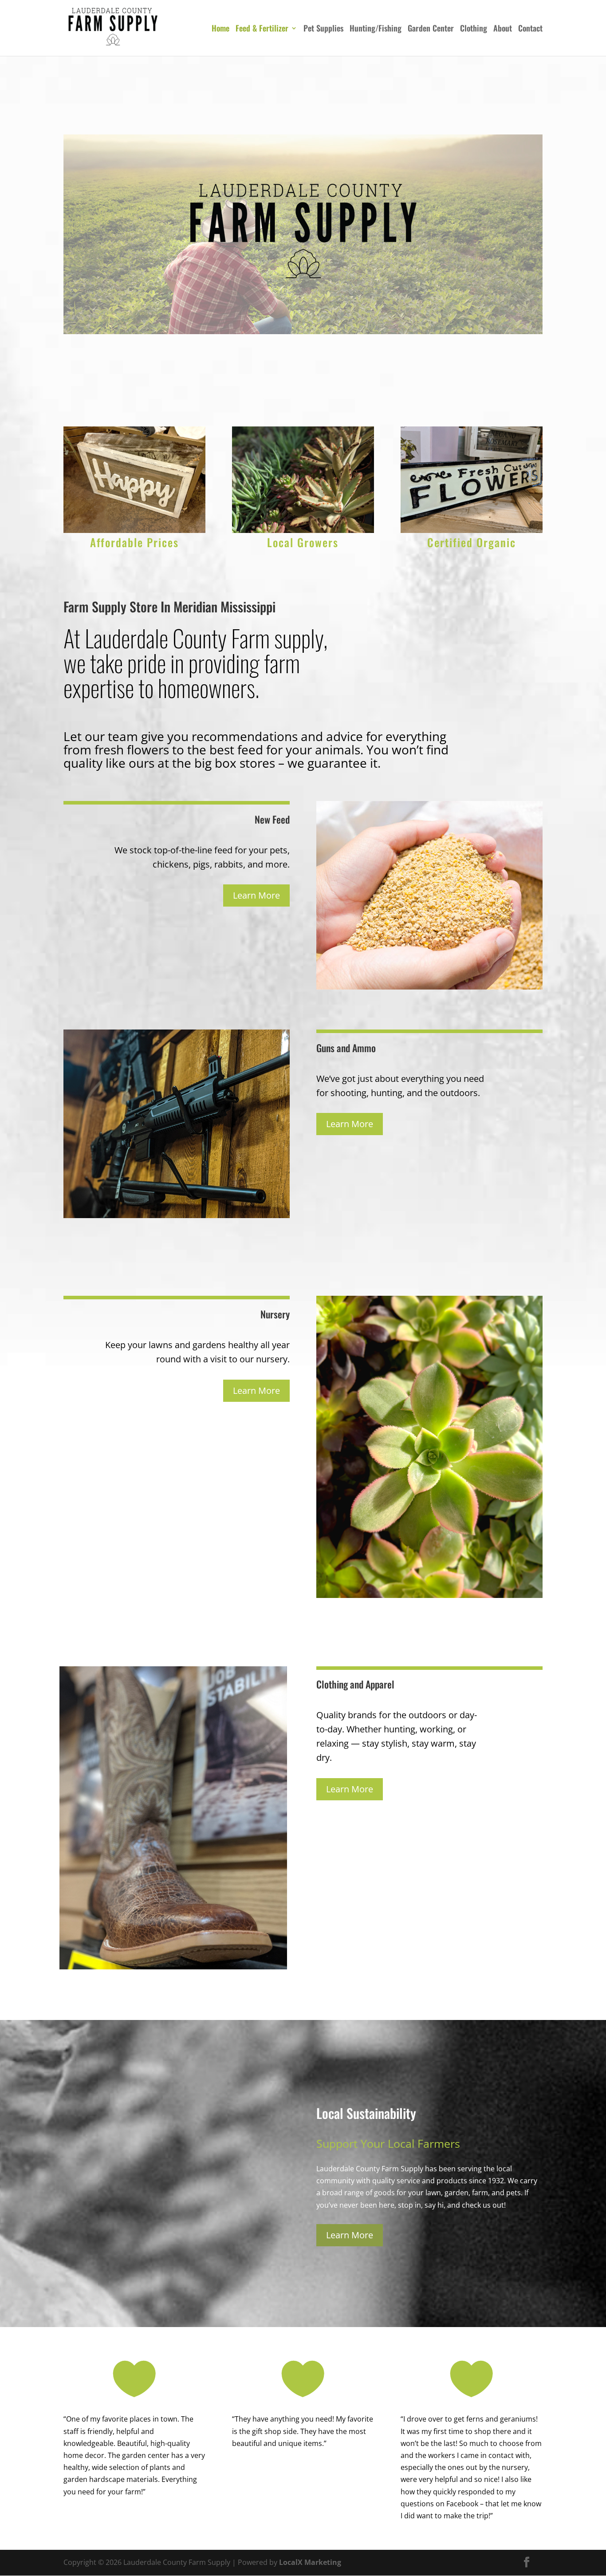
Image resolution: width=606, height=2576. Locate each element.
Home (220, 29)
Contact (530, 29)
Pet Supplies (323, 29)
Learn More (256, 895)
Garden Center (431, 29)
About (503, 29)
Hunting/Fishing (376, 29)
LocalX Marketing (310, 2562)
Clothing (474, 29)
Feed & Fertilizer (262, 29)
